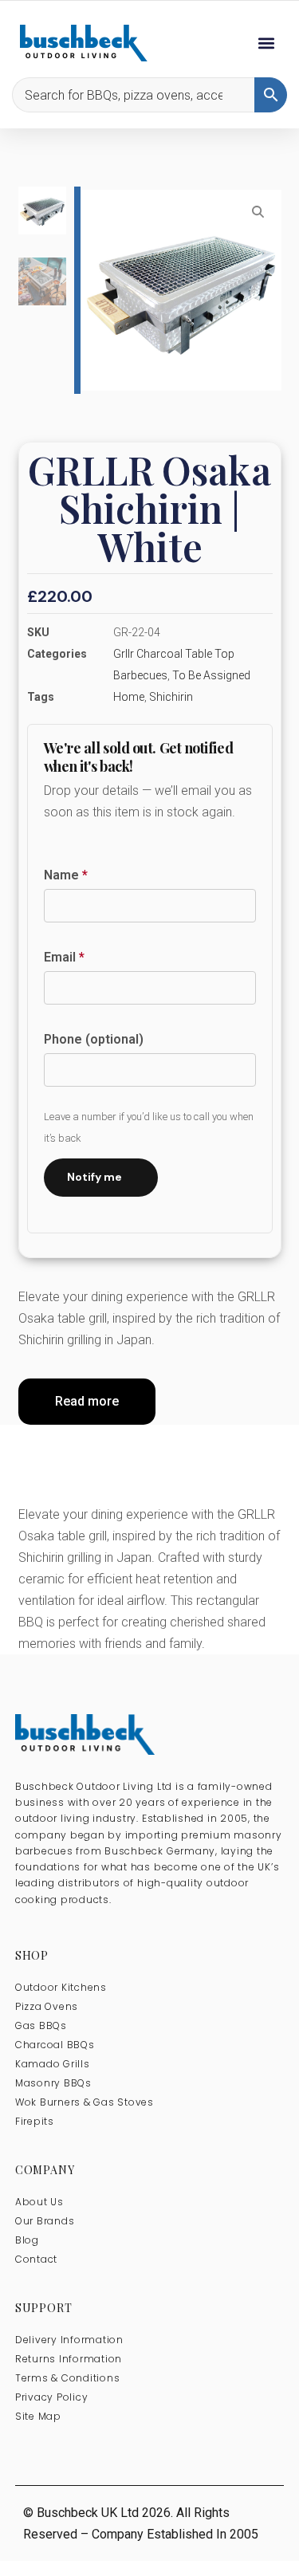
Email (64, 957)
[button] (266, 43)
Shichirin (171, 697)
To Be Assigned (211, 675)
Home (129, 697)
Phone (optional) (94, 1039)
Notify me (94, 1177)
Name (66, 875)
